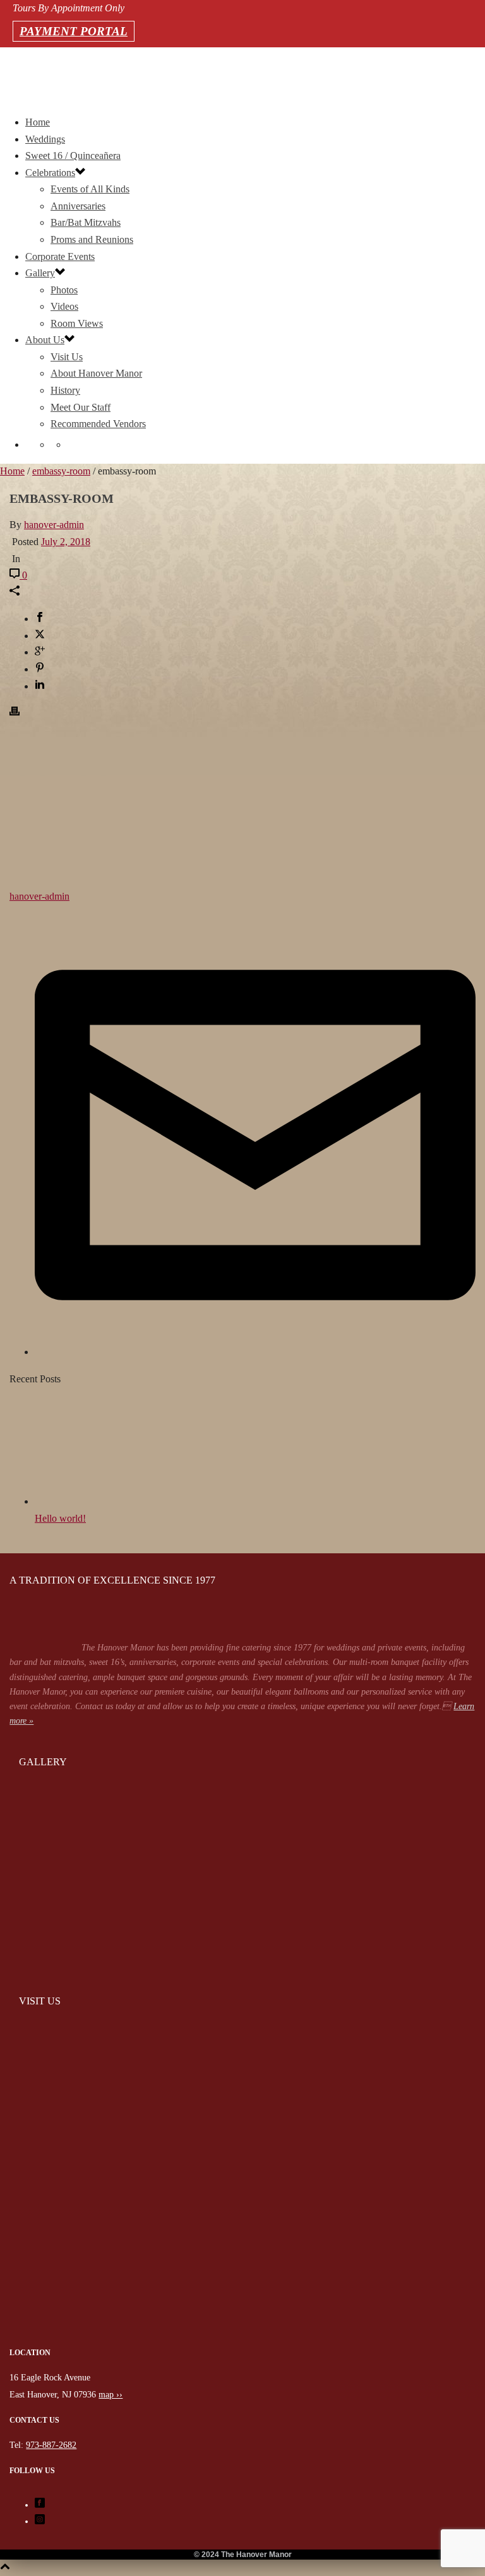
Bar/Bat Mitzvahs (86, 222)
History (65, 390)
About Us (45, 340)
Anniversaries (78, 206)
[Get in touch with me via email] (255, 1352)
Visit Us (67, 357)
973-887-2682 (14, 76)
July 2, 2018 (66, 542)
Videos (64, 306)
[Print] (15, 713)
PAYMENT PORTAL (74, 31)
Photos (64, 290)
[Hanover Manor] (242, 2342)
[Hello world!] (104, 1501)
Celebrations (50, 173)
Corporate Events (60, 256)
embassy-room (61, 471)
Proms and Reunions (92, 239)
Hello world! (60, 1518)
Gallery (40, 273)
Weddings (45, 139)
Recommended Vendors (98, 424)
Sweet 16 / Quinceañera (73, 156)
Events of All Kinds (90, 189)
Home (38, 122)
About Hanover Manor (96, 373)
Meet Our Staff (81, 407)
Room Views (77, 323)
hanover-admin (54, 525)
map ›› (111, 2395)
